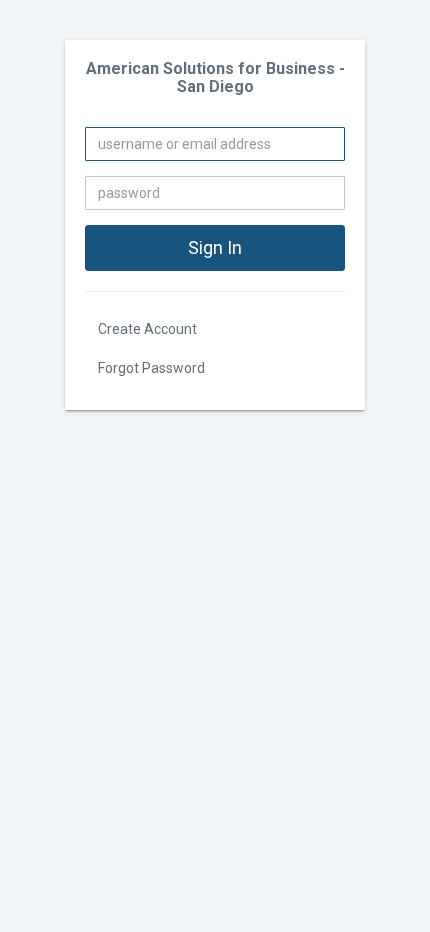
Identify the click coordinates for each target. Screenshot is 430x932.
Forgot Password (151, 368)
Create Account (147, 329)
